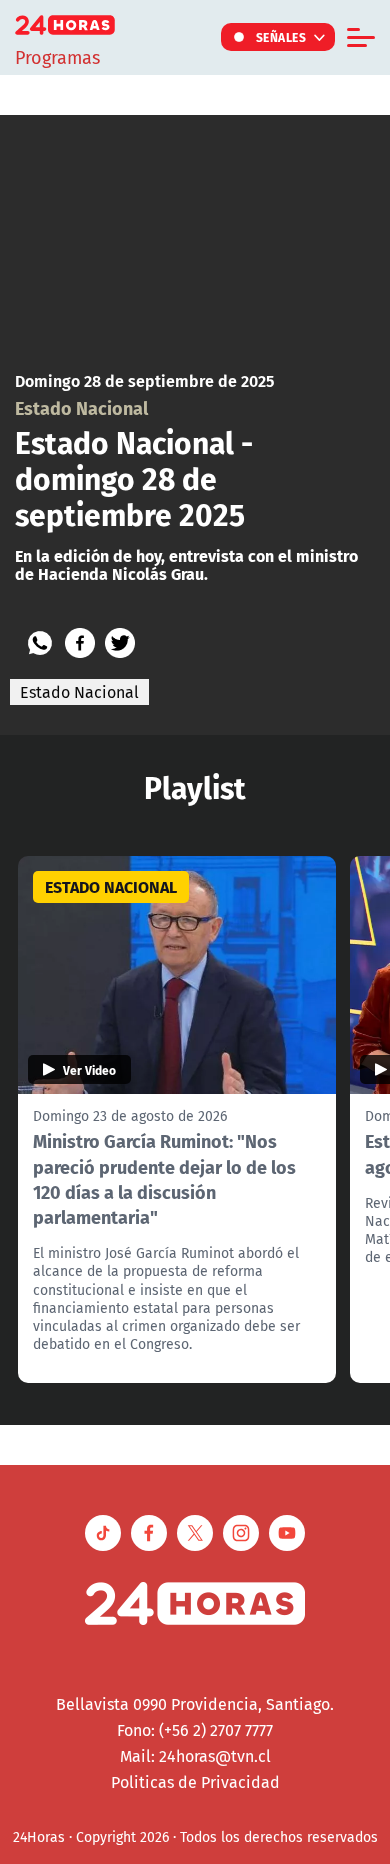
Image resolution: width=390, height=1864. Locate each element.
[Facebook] (80, 643)
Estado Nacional (79, 692)
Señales (281, 37)
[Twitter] (120, 643)
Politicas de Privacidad (195, 1782)
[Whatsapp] (40, 643)
